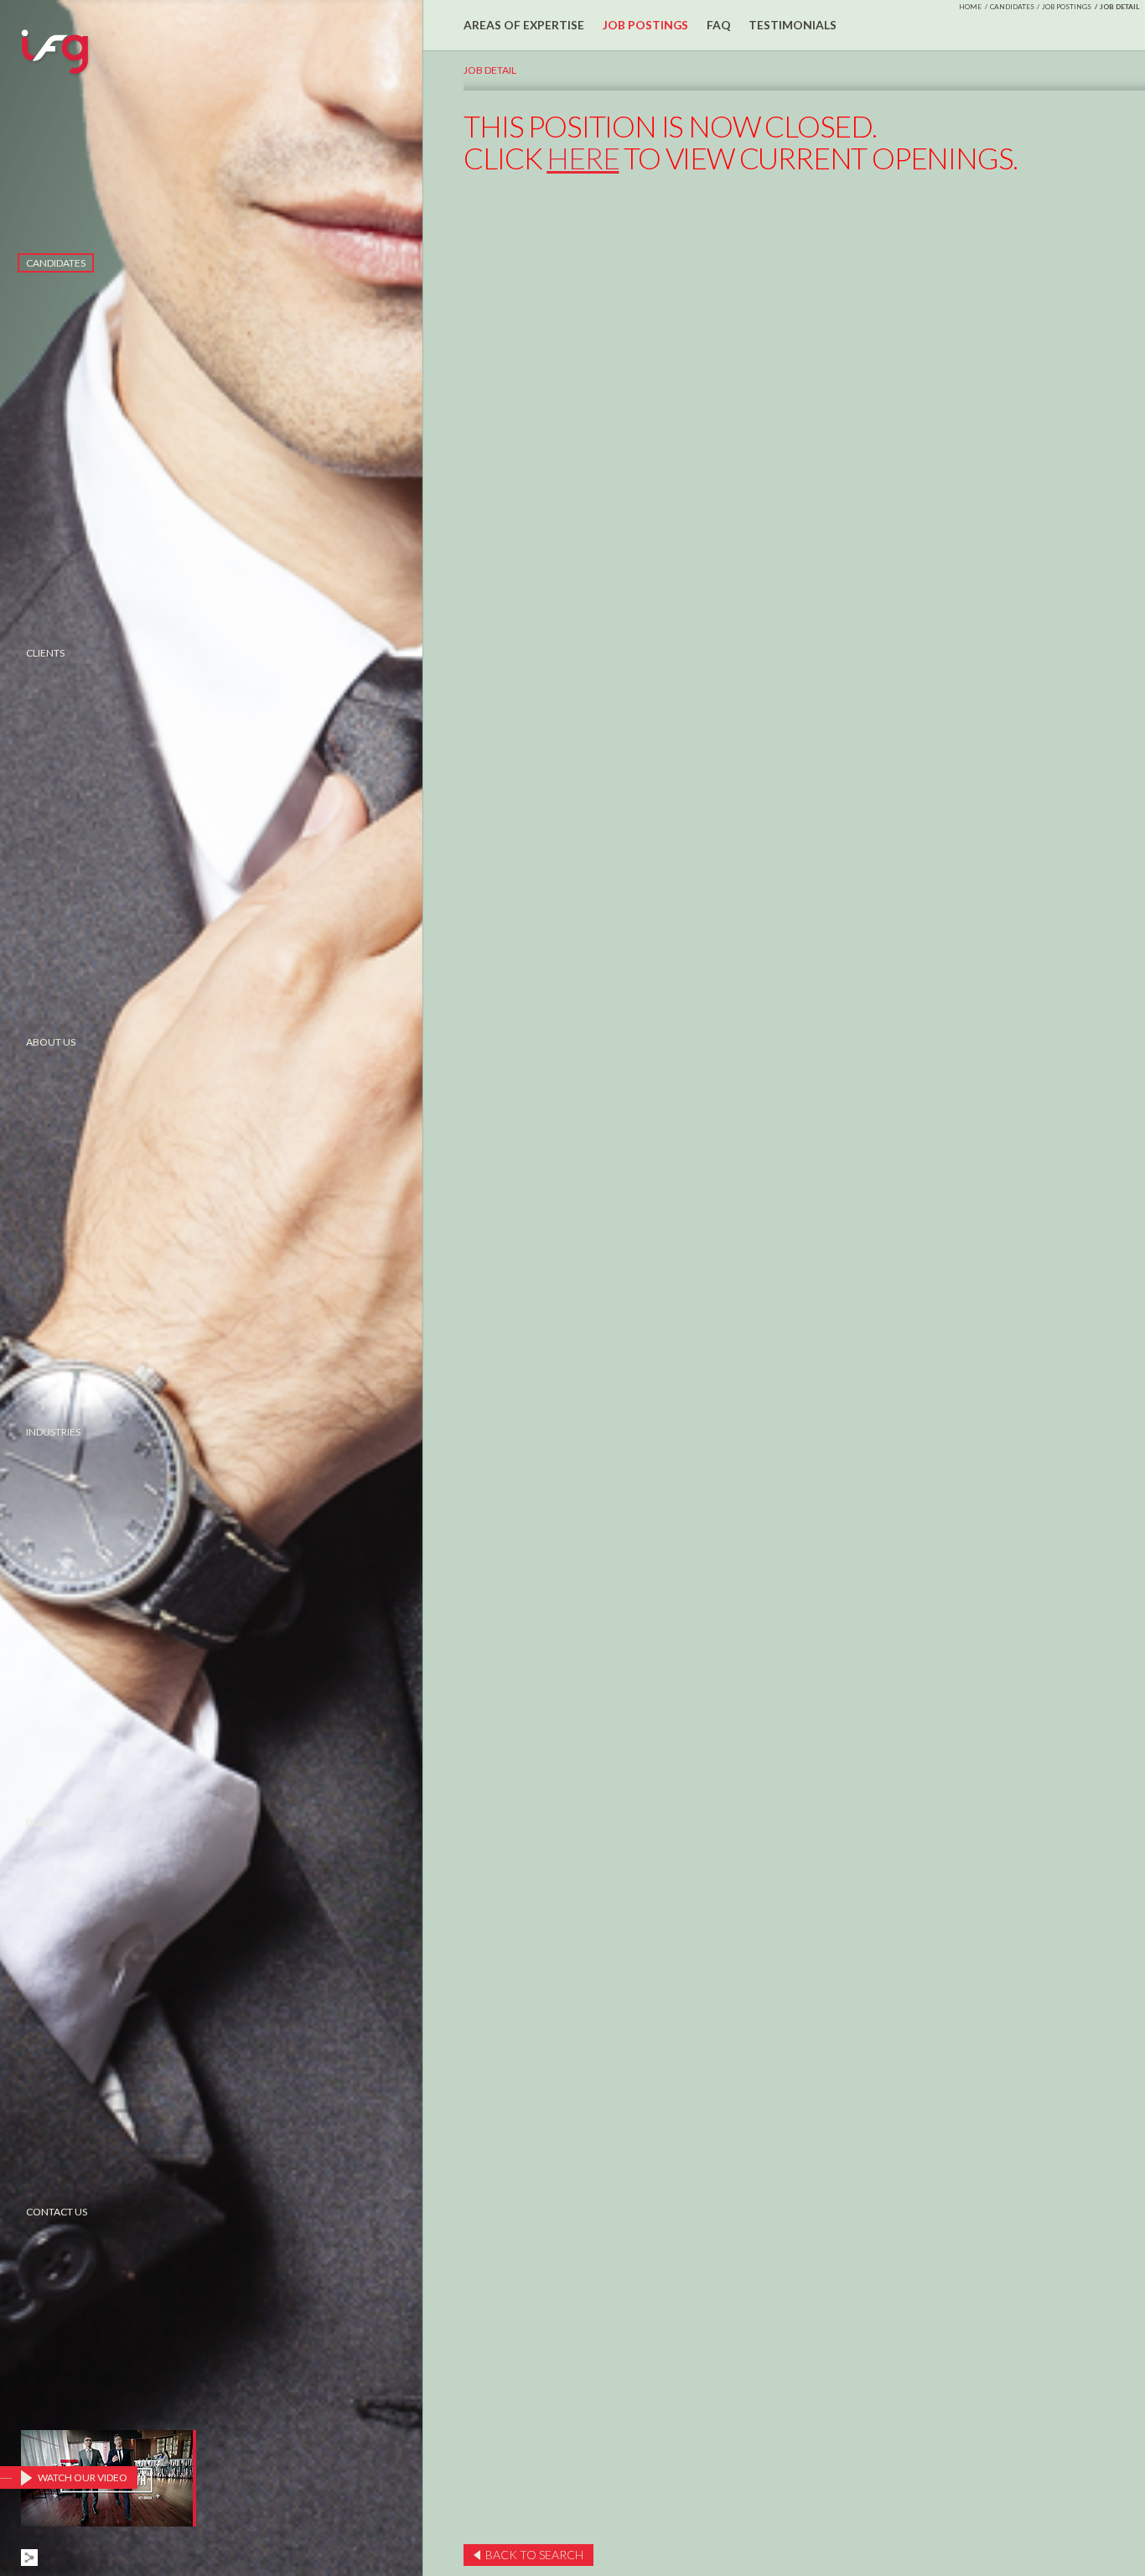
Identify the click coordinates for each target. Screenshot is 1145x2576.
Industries (53, 1432)
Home (970, 7)
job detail (1120, 7)
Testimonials (793, 25)
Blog (40, 1822)
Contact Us (57, 2212)
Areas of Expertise (524, 25)
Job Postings (1067, 7)
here (583, 158)
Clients (45, 653)
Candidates (56, 263)
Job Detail (490, 70)
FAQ (719, 25)
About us (51, 1042)
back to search (534, 2555)
